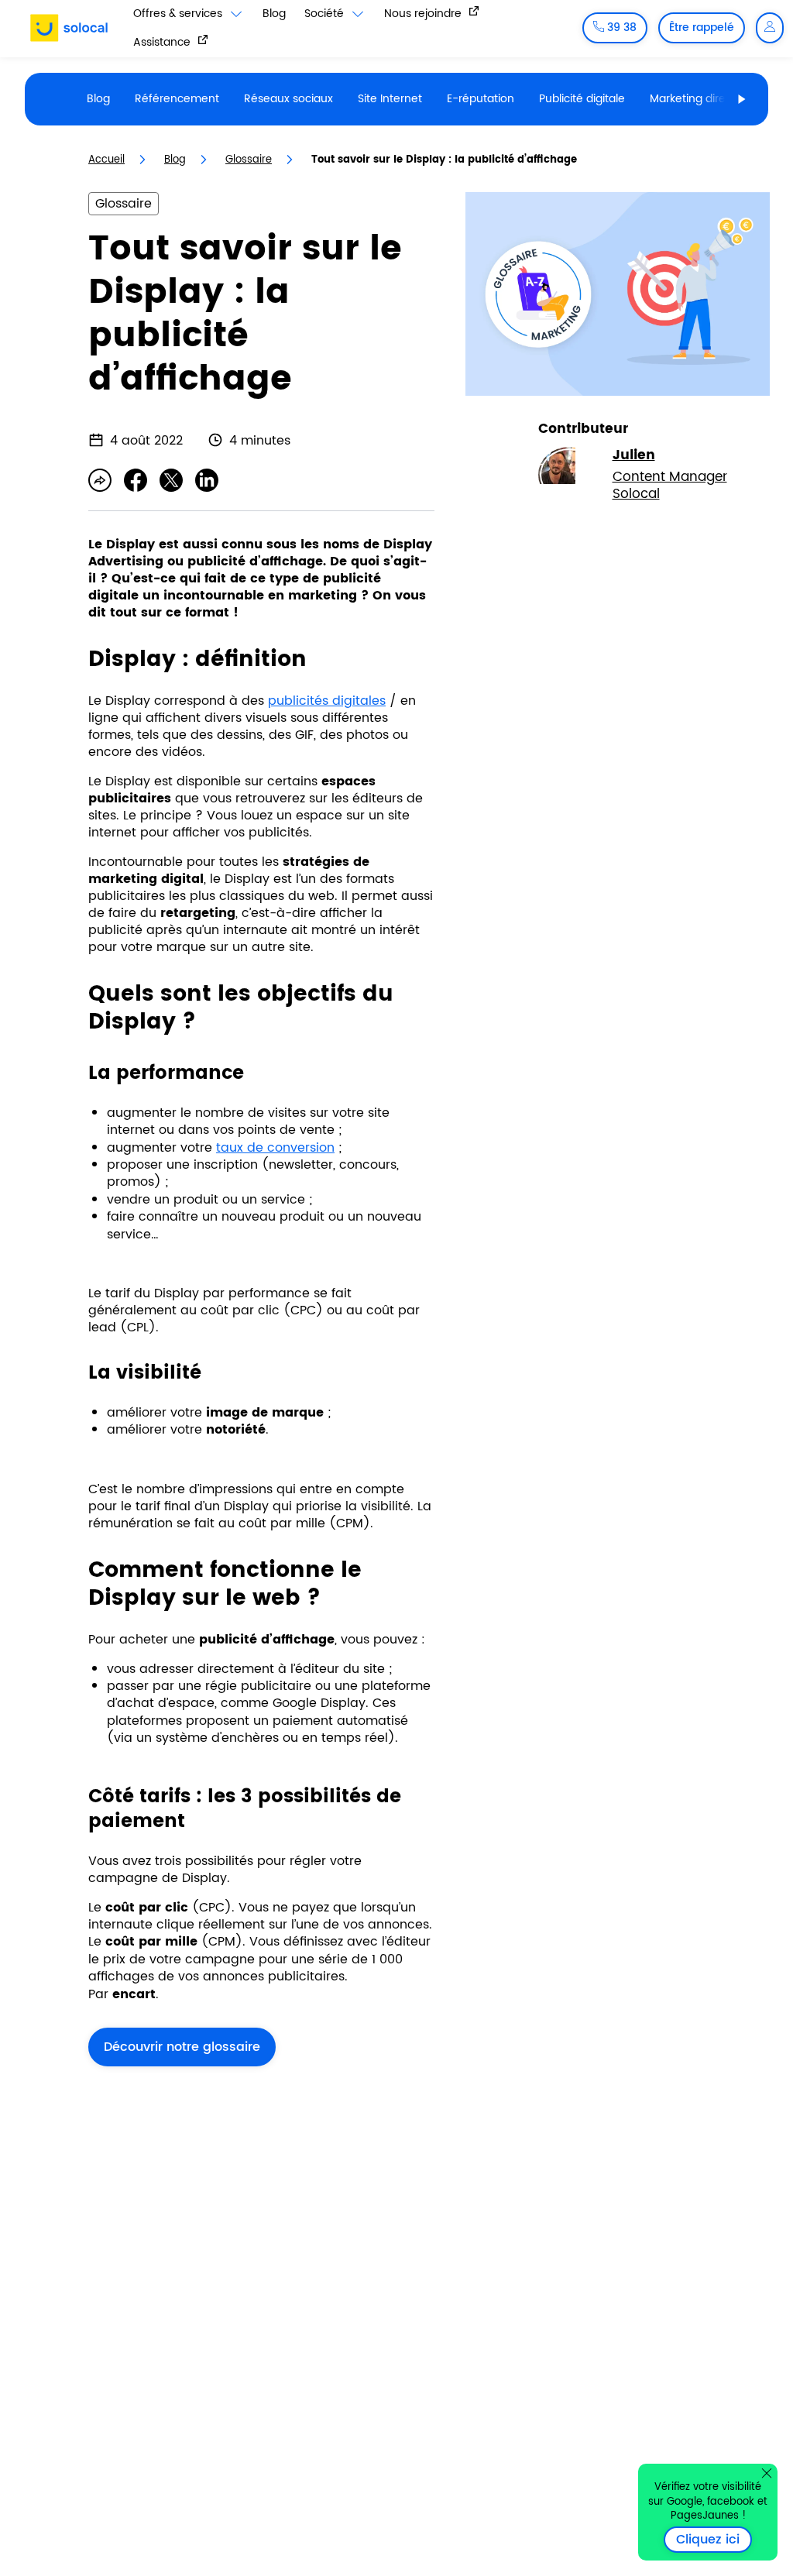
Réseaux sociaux (288, 99)
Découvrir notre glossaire (182, 2047)
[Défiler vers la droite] (742, 99)
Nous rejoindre (424, 13)
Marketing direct (693, 99)
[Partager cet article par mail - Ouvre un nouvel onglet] (100, 480)
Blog (274, 14)
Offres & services (179, 14)
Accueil (106, 160)
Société (326, 14)
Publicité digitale (582, 99)
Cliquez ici (714, 2540)
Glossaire (249, 160)
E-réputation (481, 99)
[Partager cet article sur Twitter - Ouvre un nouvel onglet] (171, 480)
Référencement (177, 99)
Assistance (163, 42)
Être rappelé (702, 27)
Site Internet (390, 99)
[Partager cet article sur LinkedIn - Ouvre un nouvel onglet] (207, 480)
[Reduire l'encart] (767, 2473)
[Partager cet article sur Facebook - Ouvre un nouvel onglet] (136, 480)
